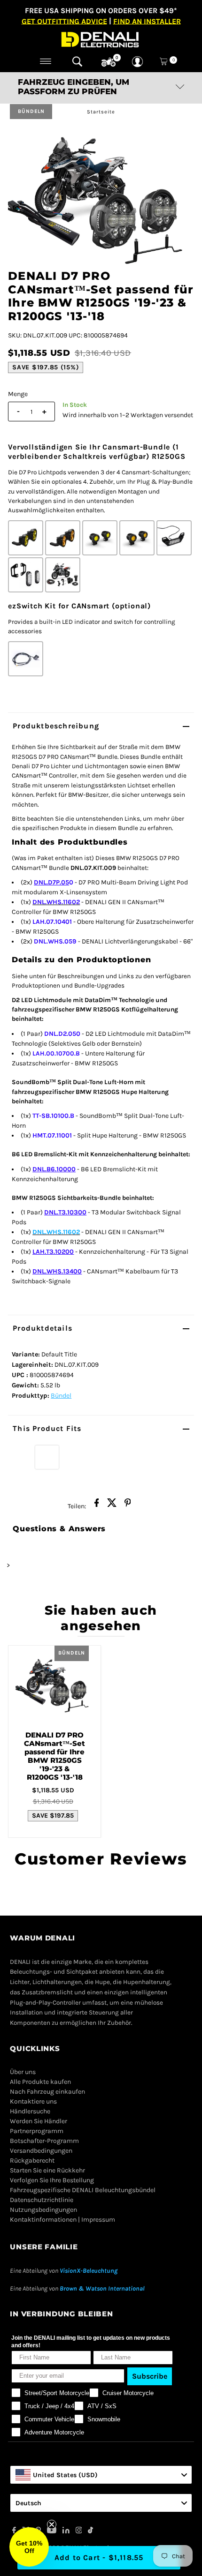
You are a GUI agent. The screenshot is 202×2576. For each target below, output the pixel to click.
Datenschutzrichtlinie (42, 2200)
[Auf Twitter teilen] (112, 1505)
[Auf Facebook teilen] (97, 1505)
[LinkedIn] (66, 2531)
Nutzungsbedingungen (43, 2210)
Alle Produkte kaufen (40, 2082)
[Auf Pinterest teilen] (128, 1505)
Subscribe (150, 2376)
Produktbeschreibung (56, 726)
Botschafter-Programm (44, 2141)
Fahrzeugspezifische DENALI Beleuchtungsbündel (83, 2190)
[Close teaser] (52, 2524)
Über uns (23, 2072)
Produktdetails (43, 1328)
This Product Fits (47, 1428)
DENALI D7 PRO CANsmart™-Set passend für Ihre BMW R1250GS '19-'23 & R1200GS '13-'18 (54, 1756)
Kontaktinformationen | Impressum (62, 2220)
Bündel (61, 1396)
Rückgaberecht (32, 2160)
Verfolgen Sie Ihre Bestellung (52, 2180)
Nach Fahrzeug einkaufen (47, 2092)
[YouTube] (52, 2531)
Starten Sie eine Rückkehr (47, 2170)
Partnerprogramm (37, 2131)
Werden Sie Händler (39, 2121)
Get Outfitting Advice (64, 21)
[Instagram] (79, 2531)
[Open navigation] (46, 61)
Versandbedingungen (41, 2151)
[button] (29, 2547)
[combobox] (101, 2475)
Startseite (101, 112)
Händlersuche (30, 2111)
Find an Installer (147, 21)
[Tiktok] (90, 2531)
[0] (109, 62)
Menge (18, 394)
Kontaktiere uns (33, 2101)
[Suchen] (77, 61)
